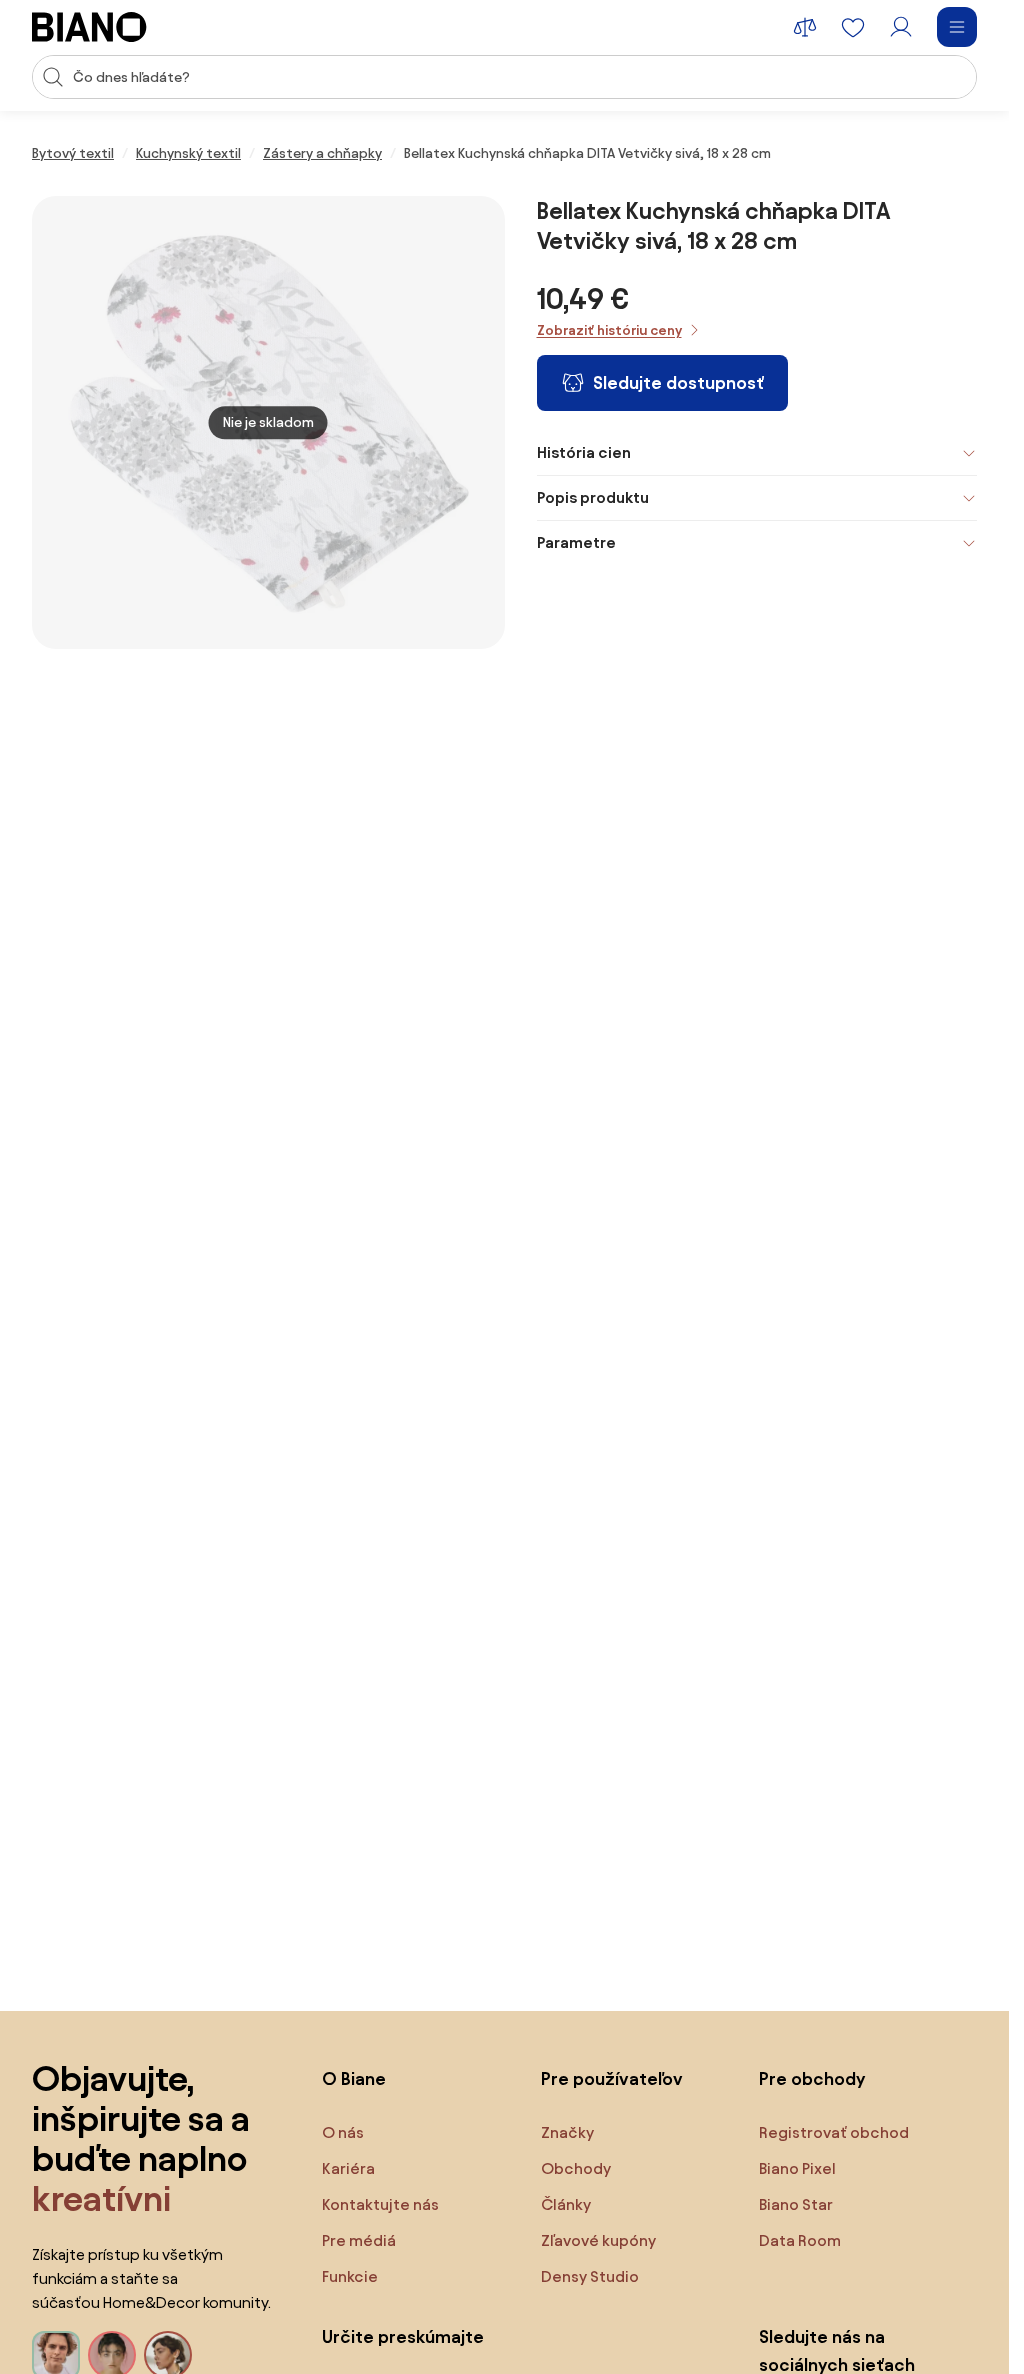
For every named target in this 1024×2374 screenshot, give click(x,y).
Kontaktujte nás (380, 2204)
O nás (343, 2132)
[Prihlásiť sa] (901, 27)
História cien (584, 452)
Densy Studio (590, 2276)
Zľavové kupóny (598, 2240)
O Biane (354, 2078)
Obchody (576, 2168)
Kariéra (348, 2168)
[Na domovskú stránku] (89, 27)
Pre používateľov (612, 2078)
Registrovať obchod (834, 2132)
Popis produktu (593, 497)
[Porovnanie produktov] (805, 27)
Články (566, 2204)
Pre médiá (359, 2240)
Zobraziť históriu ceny (609, 330)
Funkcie (350, 2276)
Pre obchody (812, 2078)
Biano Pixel (797, 2168)
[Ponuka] (957, 27)
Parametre (576, 542)
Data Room (800, 2240)
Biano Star (796, 2204)
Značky (567, 2132)
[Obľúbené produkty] (853, 27)
